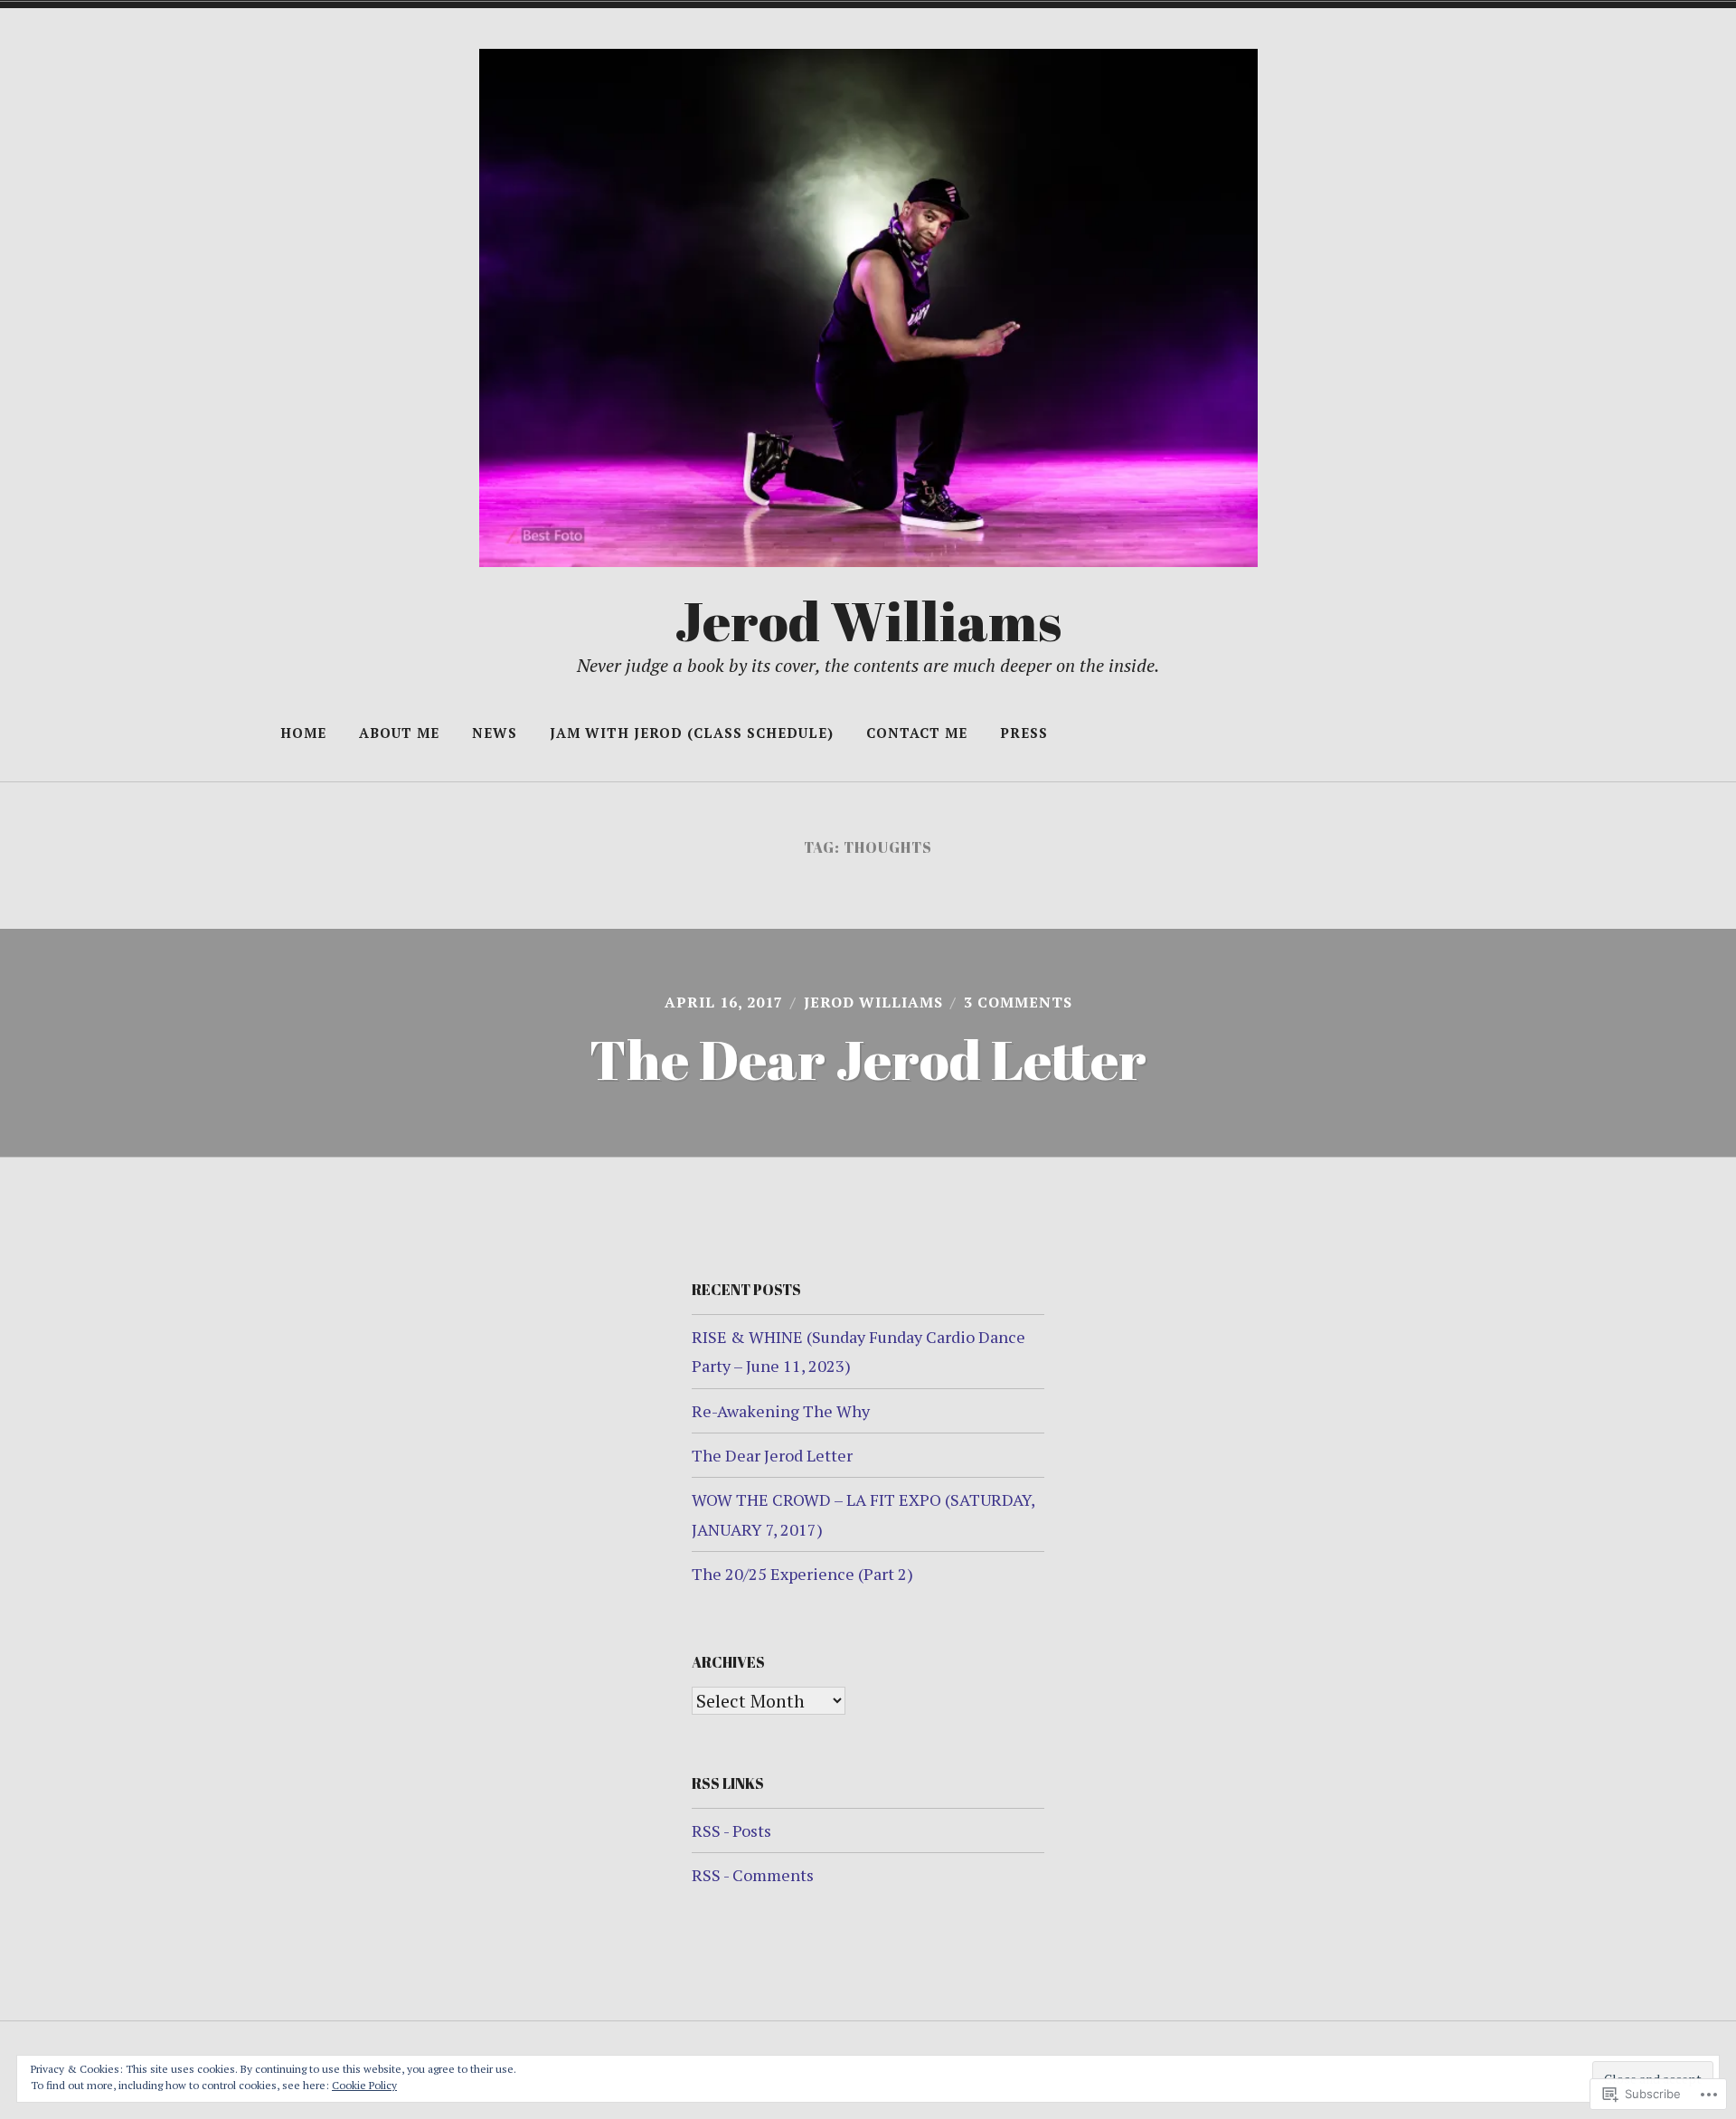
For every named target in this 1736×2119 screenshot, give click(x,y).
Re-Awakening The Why (781, 1411)
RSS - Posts (731, 1830)
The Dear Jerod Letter (868, 1059)
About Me (399, 733)
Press (1024, 733)
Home (303, 733)
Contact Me (917, 733)
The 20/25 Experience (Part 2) (802, 1574)
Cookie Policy (364, 2085)
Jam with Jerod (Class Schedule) (692, 733)
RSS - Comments (753, 1875)
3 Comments (1018, 1002)
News (495, 733)
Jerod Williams (868, 620)
